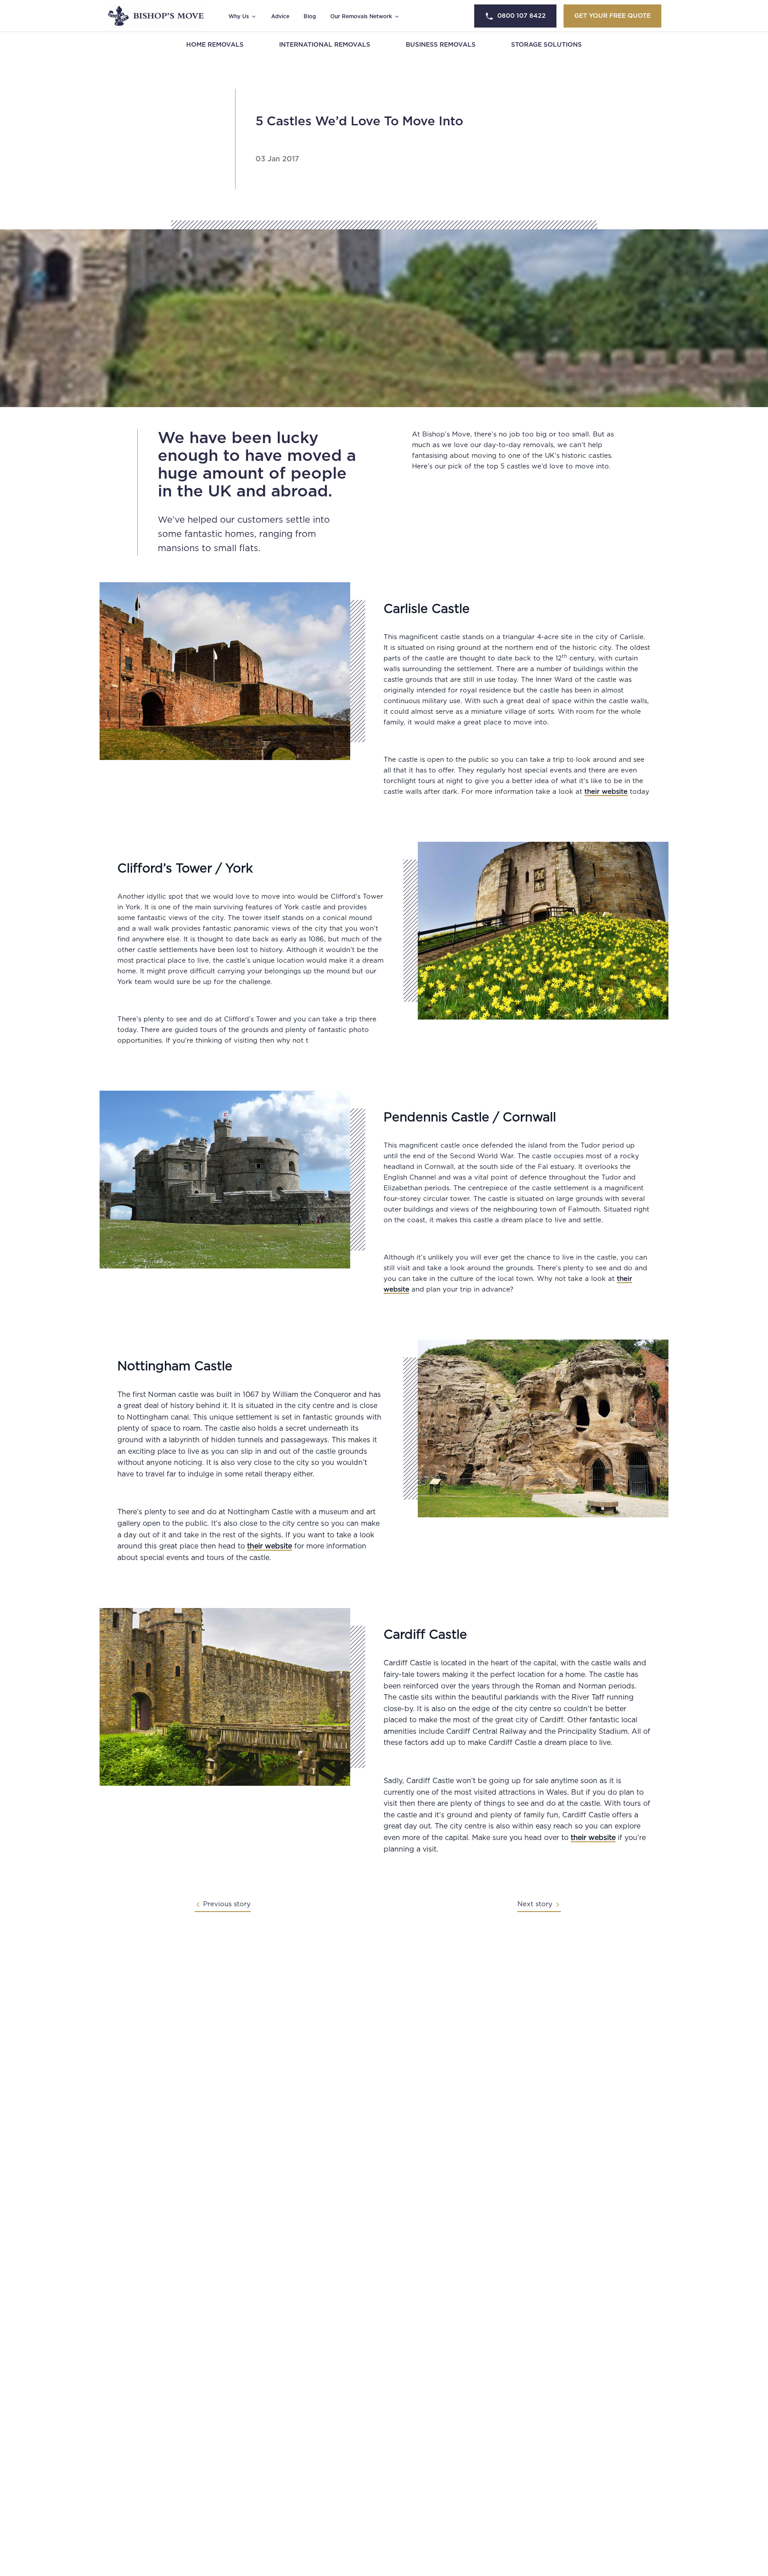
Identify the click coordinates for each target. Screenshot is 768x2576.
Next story (535, 1904)
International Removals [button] (325, 45)
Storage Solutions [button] (546, 45)
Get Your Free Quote (612, 16)
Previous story (227, 1904)
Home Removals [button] (215, 45)
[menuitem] (215, 45)
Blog (310, 16)
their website (606, 792)
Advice (280, 16)
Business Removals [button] (441, 45)
